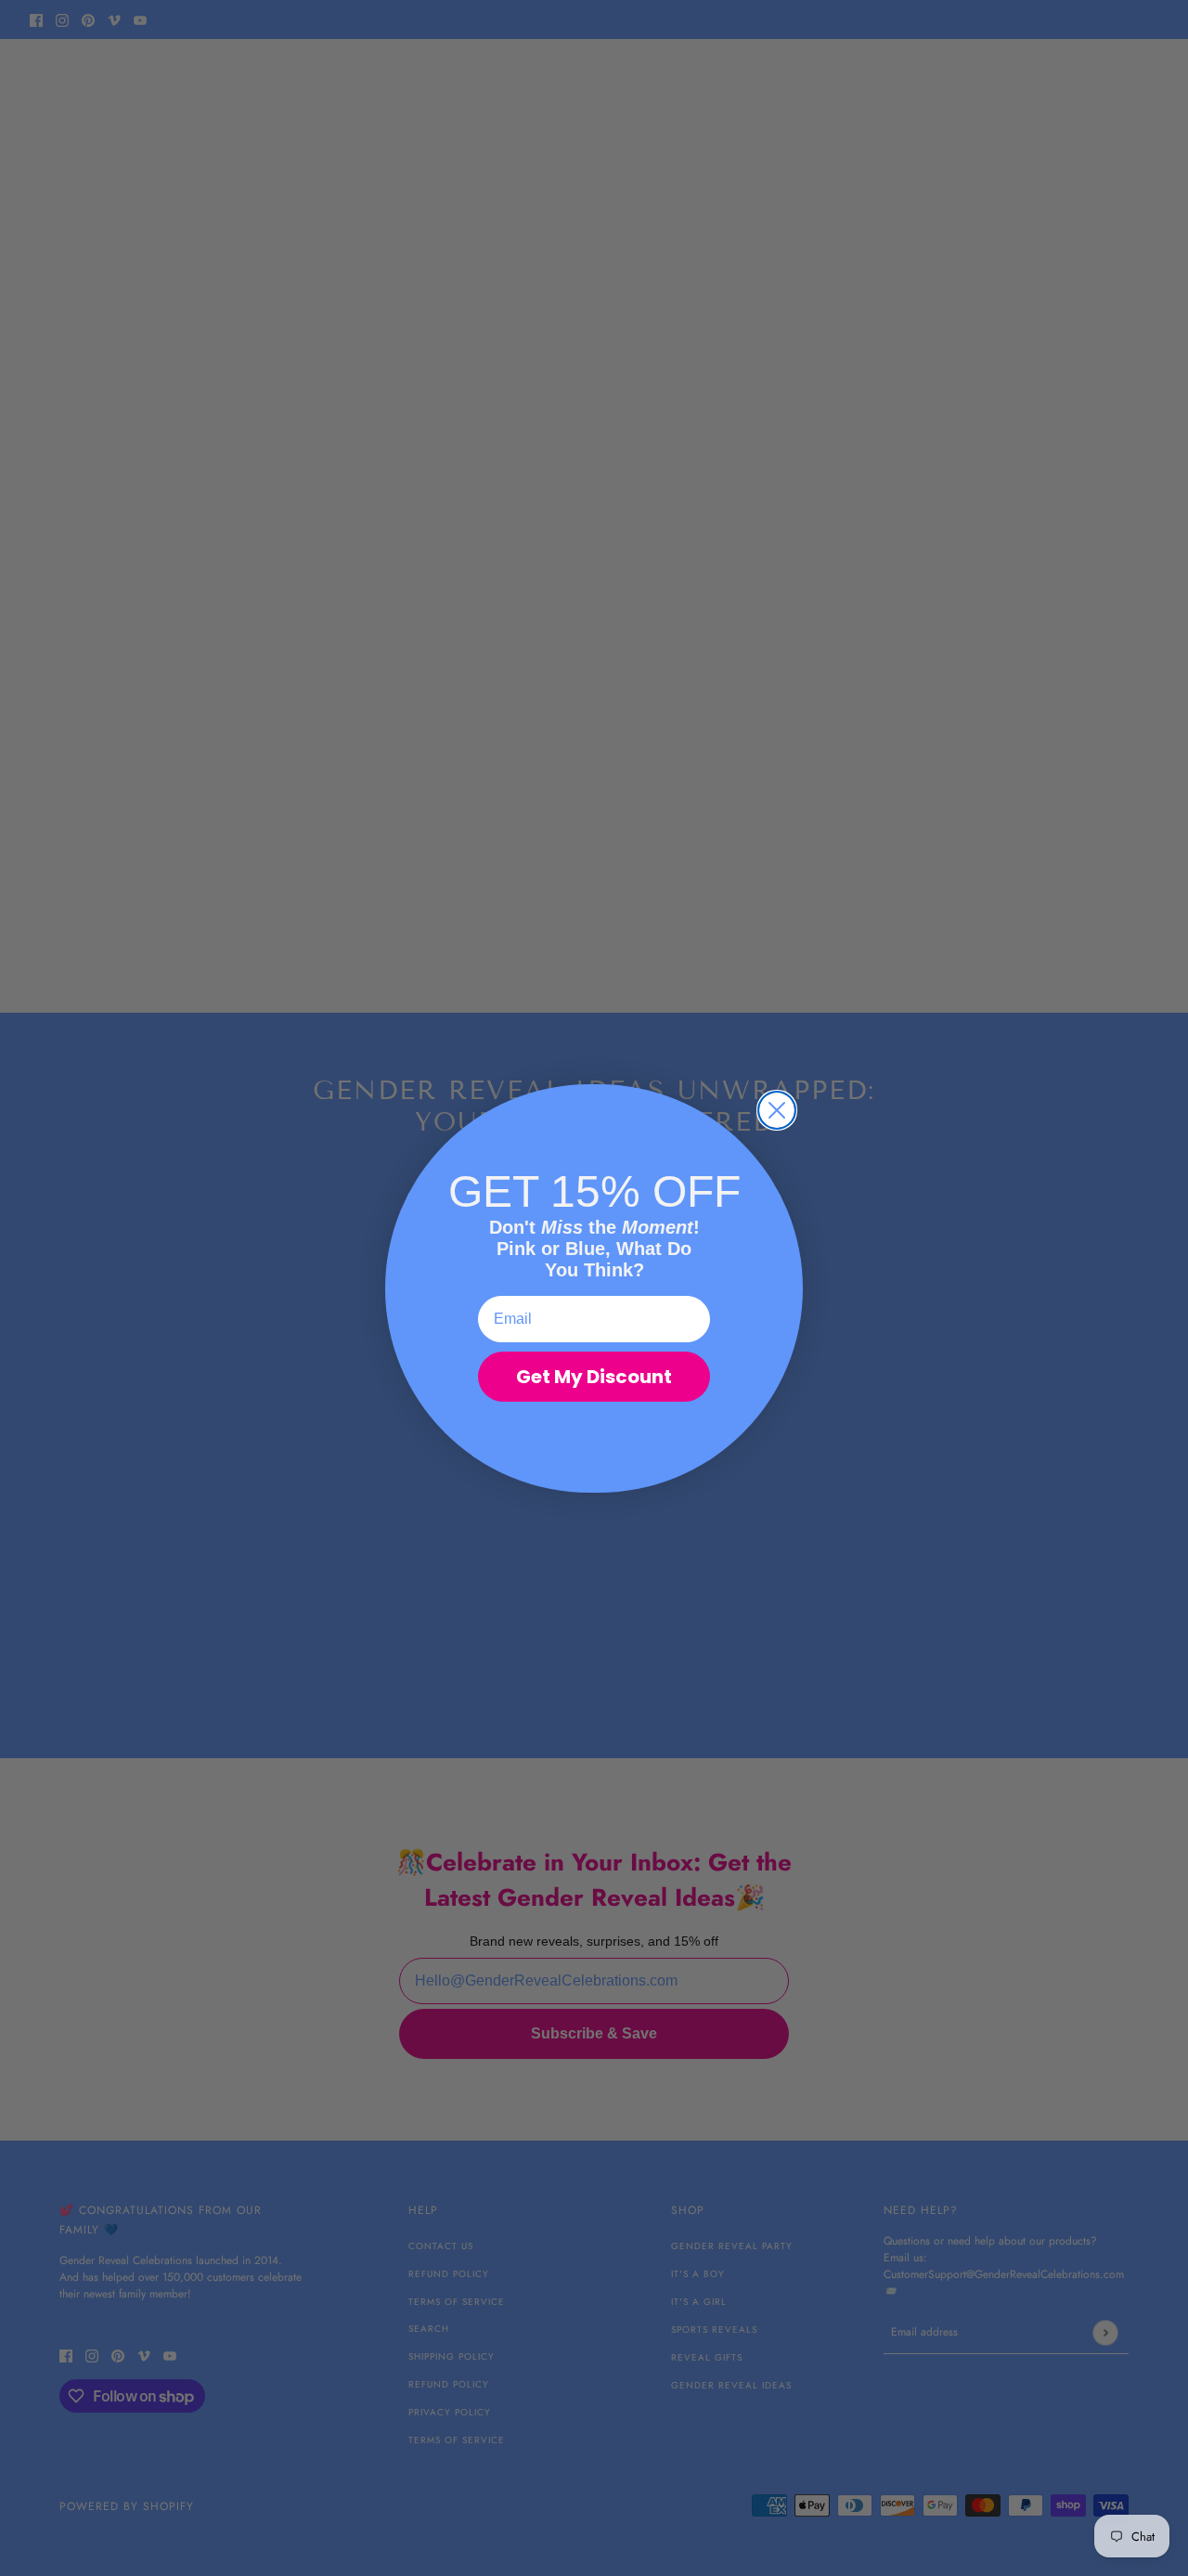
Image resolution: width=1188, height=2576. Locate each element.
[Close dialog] (777, 1110)
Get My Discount (594, 1377)
